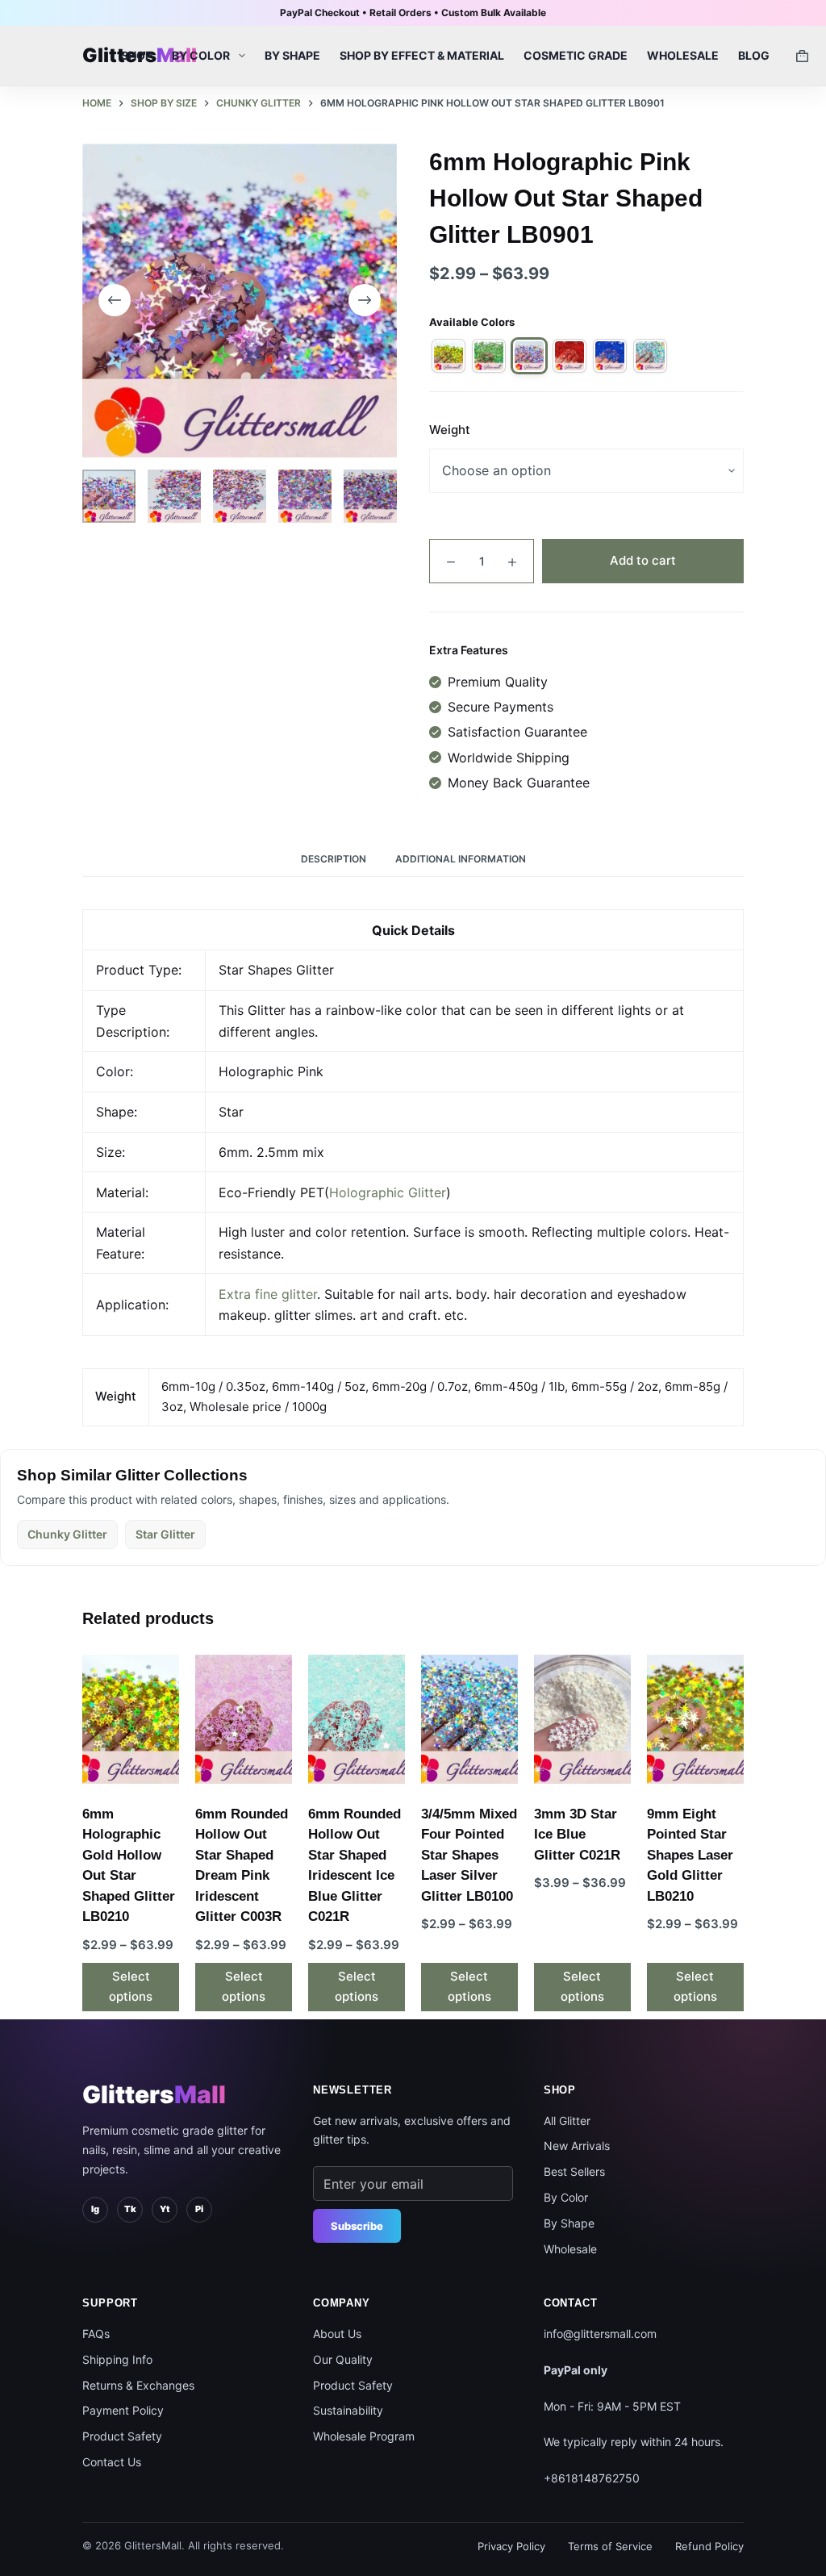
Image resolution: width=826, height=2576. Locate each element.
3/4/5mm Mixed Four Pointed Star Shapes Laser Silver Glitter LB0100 (469, 1855)
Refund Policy (709, 2546)
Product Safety (122, 2436)
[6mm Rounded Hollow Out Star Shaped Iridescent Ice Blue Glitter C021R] (357, 1719)
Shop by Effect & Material (422, 55)
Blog (754, 55)
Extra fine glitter (268, 1294)
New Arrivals (577, 2146)
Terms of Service (610, 2546)
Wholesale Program (364, 2436)
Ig (95, 2209)
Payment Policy (123, 2410)
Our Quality (343, 2359)
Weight (450, 430)
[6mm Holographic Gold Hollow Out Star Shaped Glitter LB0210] (131, 1719)
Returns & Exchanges (138, 2385)
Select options (131, 1986)
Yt (165, 2209)
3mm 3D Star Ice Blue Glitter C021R (577, 1835)
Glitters (154, 2094)
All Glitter (567, 2121)
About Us (337, 2334)
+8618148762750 (592, 2478)
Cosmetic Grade (576, 55)
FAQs (96, 2334)
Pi (199, 2209)
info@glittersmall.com (600, 2334)
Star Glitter (165, 1534)
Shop (137, 55)
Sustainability (348, 2410)
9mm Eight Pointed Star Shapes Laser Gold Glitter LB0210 (690, 1855)
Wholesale (683, 55)
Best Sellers (574, 2171)
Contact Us (112, 2462)
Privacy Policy (511, 2546)
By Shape (292, 55)
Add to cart (643, 560)
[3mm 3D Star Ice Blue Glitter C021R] (582, 1719)
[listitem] (448, 356)
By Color (201, 55)
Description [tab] (334, 859)
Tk (130, 2209)
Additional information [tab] (461, 859)
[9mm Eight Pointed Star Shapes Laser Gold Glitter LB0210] (695, 1719)
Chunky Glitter (67, 1534)
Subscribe (357, 2226)
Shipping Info (117, 2359)
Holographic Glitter (388, 1192)
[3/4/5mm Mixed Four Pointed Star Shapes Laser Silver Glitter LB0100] (469, 1719)
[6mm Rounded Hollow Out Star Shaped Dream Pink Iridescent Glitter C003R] (244, 1719)
